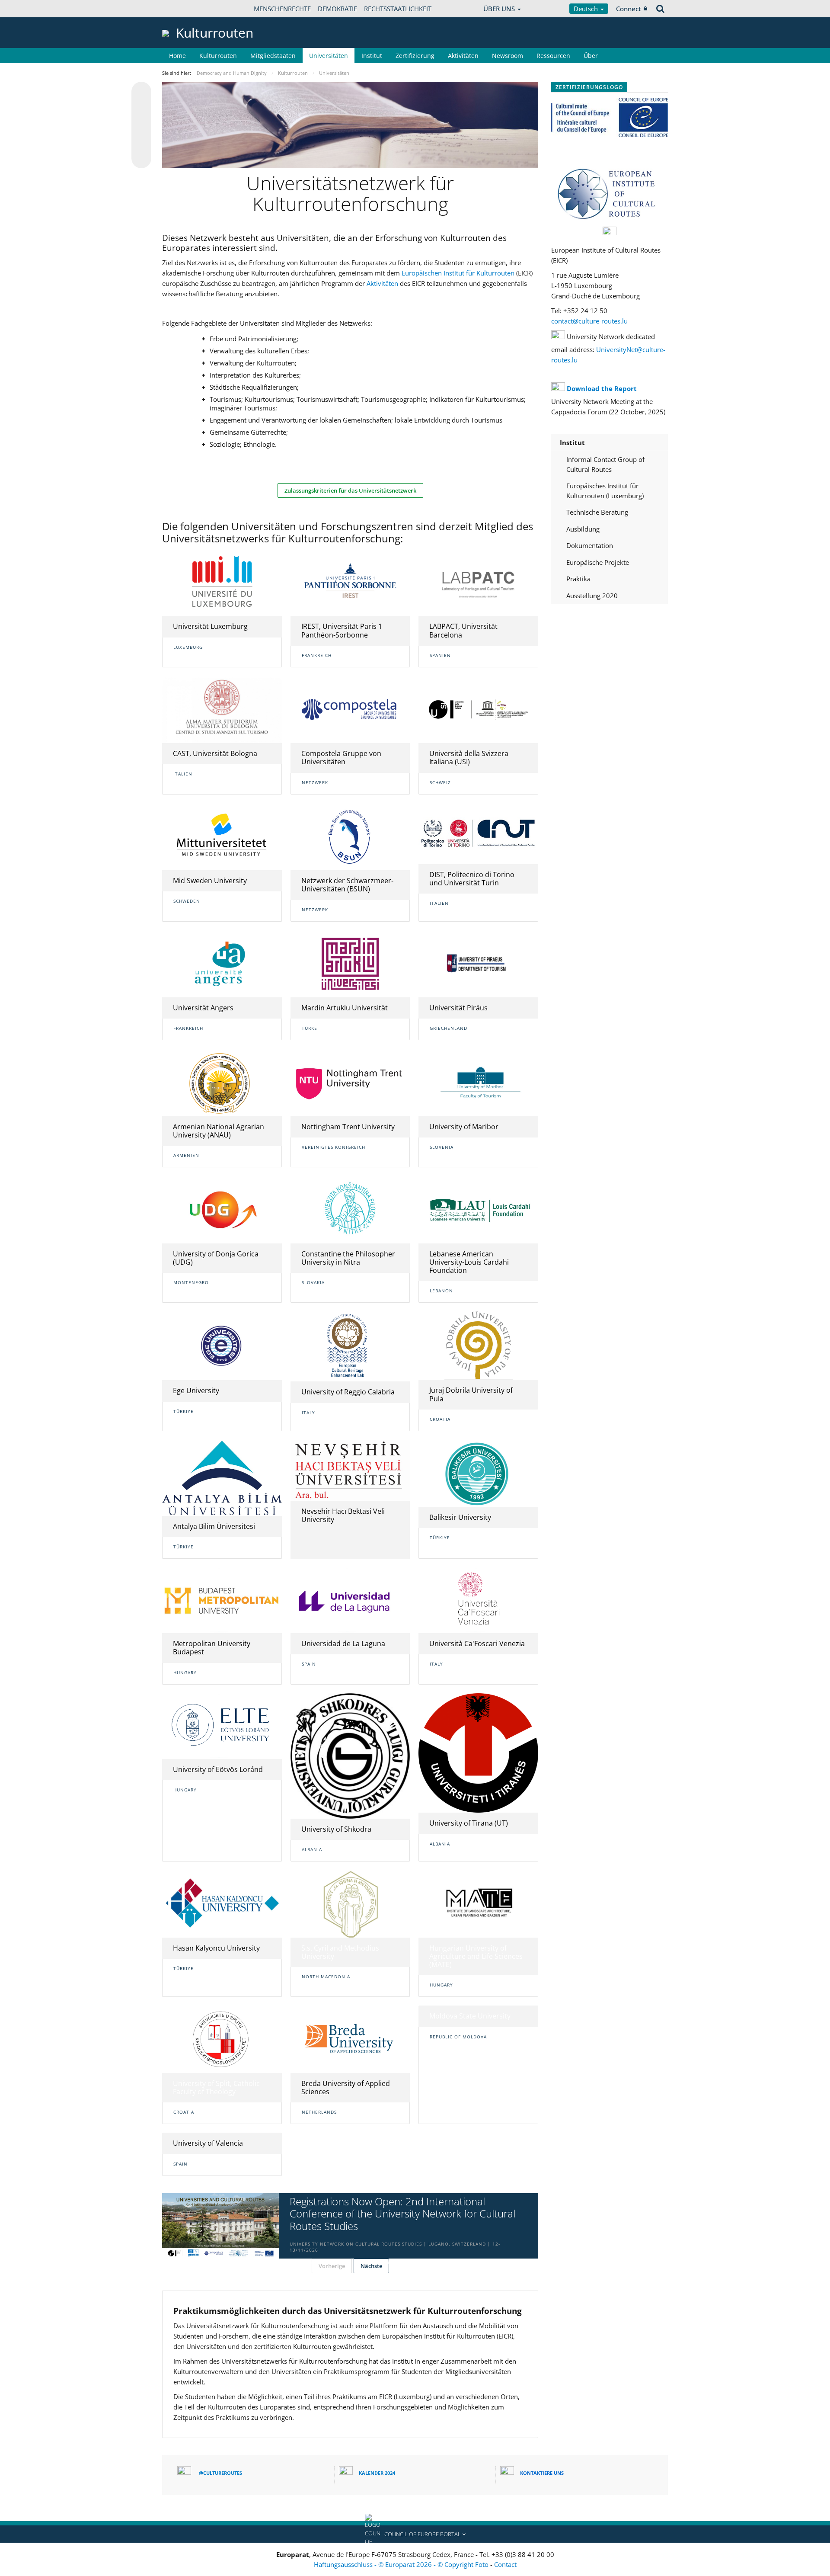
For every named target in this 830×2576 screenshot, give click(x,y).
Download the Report (602, 388)
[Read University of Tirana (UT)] (478, 1753)
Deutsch (587, 9)
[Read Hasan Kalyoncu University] (222, 1904)
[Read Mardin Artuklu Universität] (350, 964)
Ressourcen (553, 56)
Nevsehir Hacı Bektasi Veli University (343, 1515)
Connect (629, 9)
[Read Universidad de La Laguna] (350, 1600)
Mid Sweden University (210, 881)
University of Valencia (208, 2143)
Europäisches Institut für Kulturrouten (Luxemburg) (605, 491)
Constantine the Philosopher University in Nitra (348, 1258)
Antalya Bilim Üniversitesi (214, 1526)
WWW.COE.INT (184, 9)
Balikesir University (460, 1517)
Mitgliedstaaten (273, 56)
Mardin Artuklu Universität (345, 1008)
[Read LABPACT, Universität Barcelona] (478, 582)
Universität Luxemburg (210, 626)
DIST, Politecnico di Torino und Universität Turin (472, 879)
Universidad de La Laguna (343, 1644)
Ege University (196, 1391)
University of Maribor (464, 1127)
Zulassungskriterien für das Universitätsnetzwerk (350, 490)
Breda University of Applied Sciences (346, 2087)
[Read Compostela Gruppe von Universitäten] (350, 710)
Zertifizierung (415, 56)
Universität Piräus (458, 1008)
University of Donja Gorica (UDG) (216, 1258)
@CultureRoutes (220, 2473)
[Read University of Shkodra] (350, 1756)
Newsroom (508, 56)
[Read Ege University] (222, 1346)
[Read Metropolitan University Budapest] (222, 1600)
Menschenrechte (282, 9)
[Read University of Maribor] (478, 1082)
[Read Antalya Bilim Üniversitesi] (222, 1478)
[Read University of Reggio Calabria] (350, 1346)
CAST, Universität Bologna (215, 753)
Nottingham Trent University (348, 1127)
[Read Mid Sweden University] (222, 837)
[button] (415, 2534)
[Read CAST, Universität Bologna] (222, 710)
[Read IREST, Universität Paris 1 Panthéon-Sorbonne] (350, 583)
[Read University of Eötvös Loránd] (222, 1726)
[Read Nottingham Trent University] (350, 1083)
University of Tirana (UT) (469, 1823)
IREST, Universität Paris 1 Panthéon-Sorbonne (342, 630)
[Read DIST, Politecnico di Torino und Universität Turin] (478, 834)
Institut (372, 56)
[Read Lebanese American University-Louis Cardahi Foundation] (478, 1210)
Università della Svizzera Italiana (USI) (469, 758)
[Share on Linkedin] (141, 142)
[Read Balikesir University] (478, 1473)
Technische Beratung (597, 512)
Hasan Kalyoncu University (216, 1948)
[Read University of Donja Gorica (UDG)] (222, 1210)
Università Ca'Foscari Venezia (477, 1644)
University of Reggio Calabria (348, 1392)
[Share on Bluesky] (141, 93)
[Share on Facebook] (141, 125)
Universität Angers (203, 1008)
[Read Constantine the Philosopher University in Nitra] (350, 1210)
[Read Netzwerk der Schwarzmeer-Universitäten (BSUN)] (350, 837)
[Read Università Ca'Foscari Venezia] (478, 1600)
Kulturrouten (218, 56)
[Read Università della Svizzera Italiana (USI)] (478, 710)
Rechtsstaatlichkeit (398, 9)
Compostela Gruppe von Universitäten (341, 758)
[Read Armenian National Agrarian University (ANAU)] (222, 1083)
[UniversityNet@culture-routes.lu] (578, 360)
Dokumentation (590, 545)
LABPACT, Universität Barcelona (463, 630)
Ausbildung (583, 529)
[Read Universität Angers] (222, 964)
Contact (505, 2564)
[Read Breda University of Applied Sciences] (350, 2039)
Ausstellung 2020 (592, 596)
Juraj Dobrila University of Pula (471, 1394)
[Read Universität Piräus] (478, 964)
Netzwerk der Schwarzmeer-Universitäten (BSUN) (347, 885)
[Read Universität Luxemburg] (222, 582)
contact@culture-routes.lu (589, 321)
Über (591, 56)
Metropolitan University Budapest (212, 1648)
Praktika (578, 579)
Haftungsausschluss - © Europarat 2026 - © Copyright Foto (402, 2564)
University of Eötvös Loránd (218, 1769)
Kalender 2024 (377, 2473)
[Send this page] (141, 158)
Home (177, 56)
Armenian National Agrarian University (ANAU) (219, 1131)
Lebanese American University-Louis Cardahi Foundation (469, 1262)
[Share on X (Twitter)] (141, 109)
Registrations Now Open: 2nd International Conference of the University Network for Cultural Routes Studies (402, 2214)
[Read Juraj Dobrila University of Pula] (478, 1346)
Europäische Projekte (598, 562)
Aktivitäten (463, 56)
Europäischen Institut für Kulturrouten (458, 273)
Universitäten (329, 56)
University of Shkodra (336, 1829)
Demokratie (337, 9)
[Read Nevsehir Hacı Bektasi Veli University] (350, 1470)
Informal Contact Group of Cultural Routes (605, 464)
